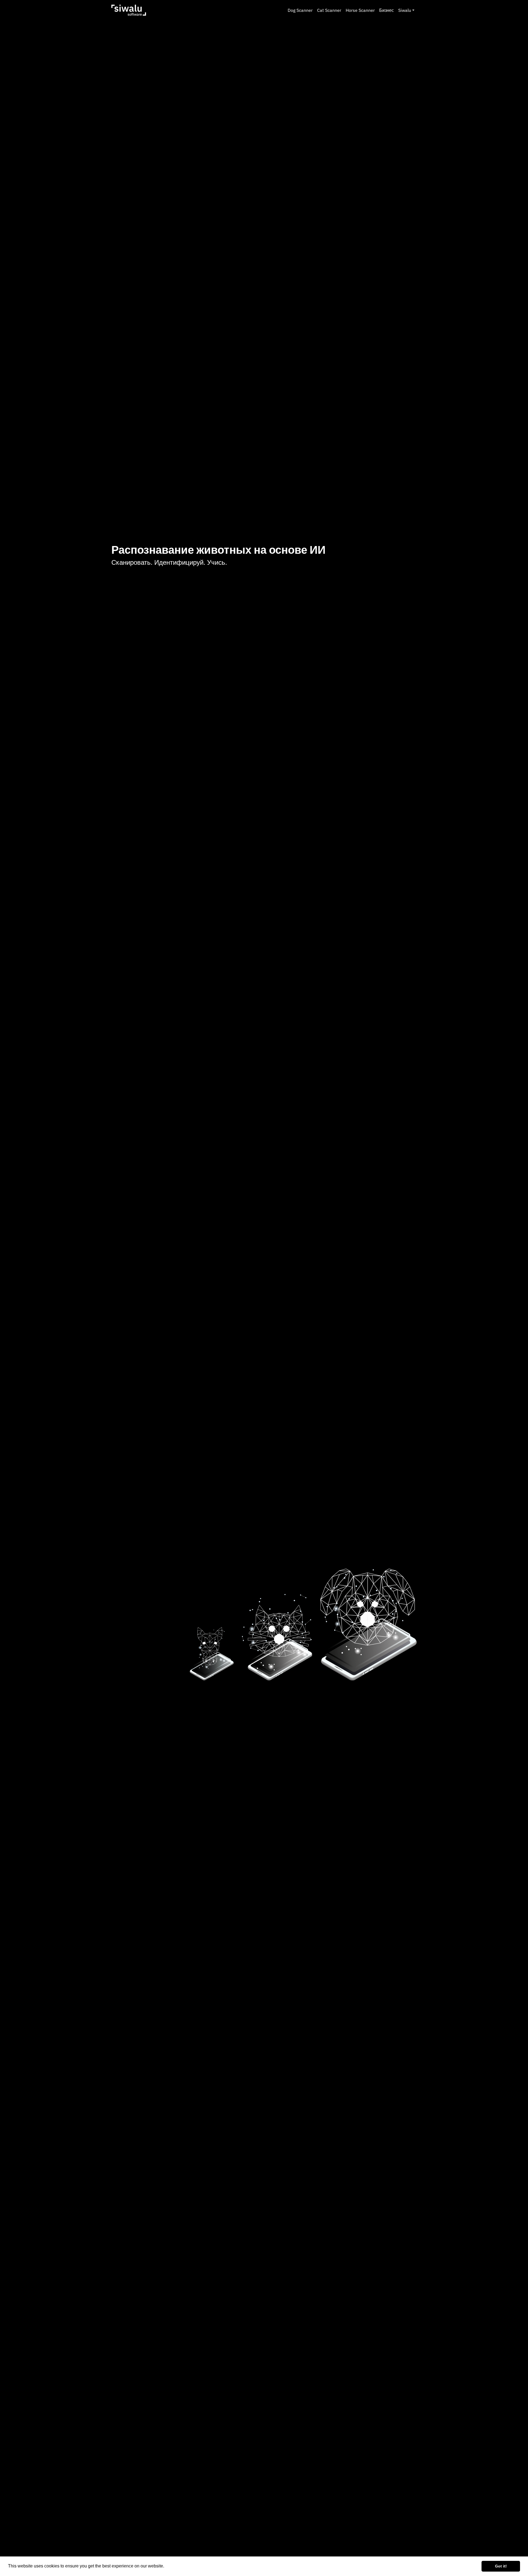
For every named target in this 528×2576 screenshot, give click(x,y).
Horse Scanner (360, 10)
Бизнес (387, 10)
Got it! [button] (501, 2566)
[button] (166, 2567)
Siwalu (405, 10)
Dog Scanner (300, 10)
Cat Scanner (329, 10)
